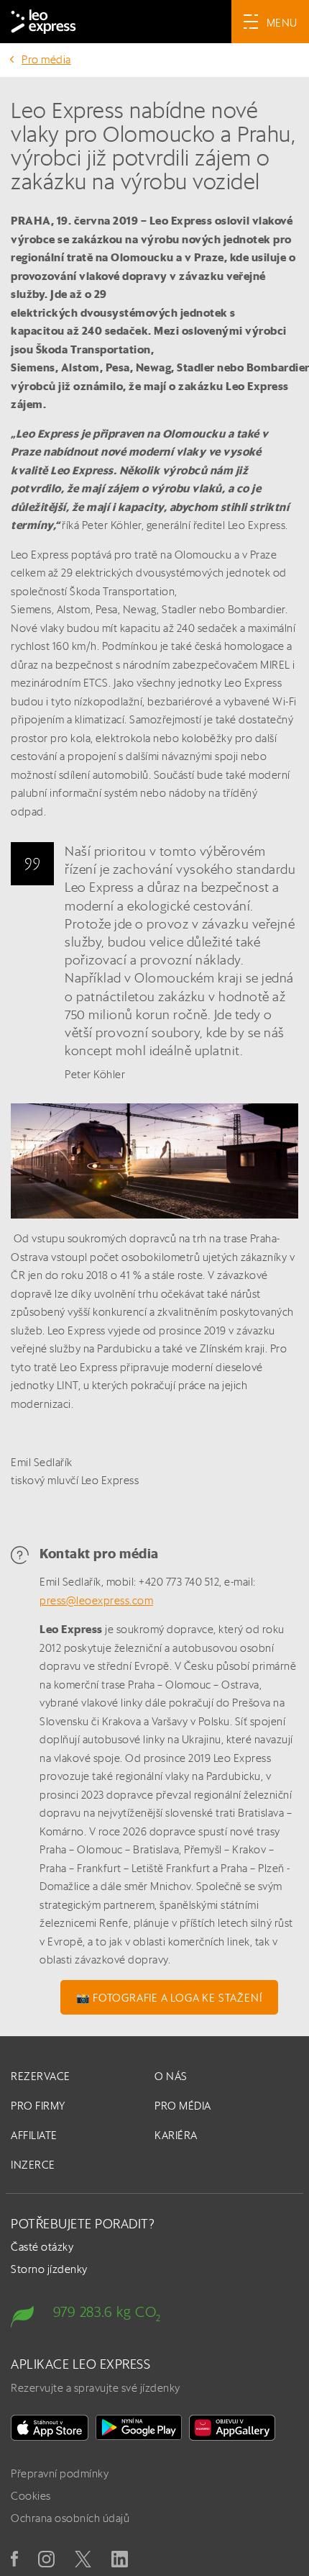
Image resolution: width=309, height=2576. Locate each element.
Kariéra (176, 2135)
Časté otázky (42, 2247)
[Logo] (43, 22)
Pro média (46, 59)
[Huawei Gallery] (232, 2428)
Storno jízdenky (49, 2269)
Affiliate (34, 2135)
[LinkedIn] (120, 2559)
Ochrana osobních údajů (70, 2518)
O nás (171, 2076)
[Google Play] (139, 2428)
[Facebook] (14, 2559)
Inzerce (33, 2165)
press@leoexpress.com (96, 1600)
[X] (83, 2559)
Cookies (31, 2496)
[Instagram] (46, 2559)
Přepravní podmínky (60, 2473)
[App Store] (50, 2428)
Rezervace (41, 2076)
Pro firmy (38, 2106)
